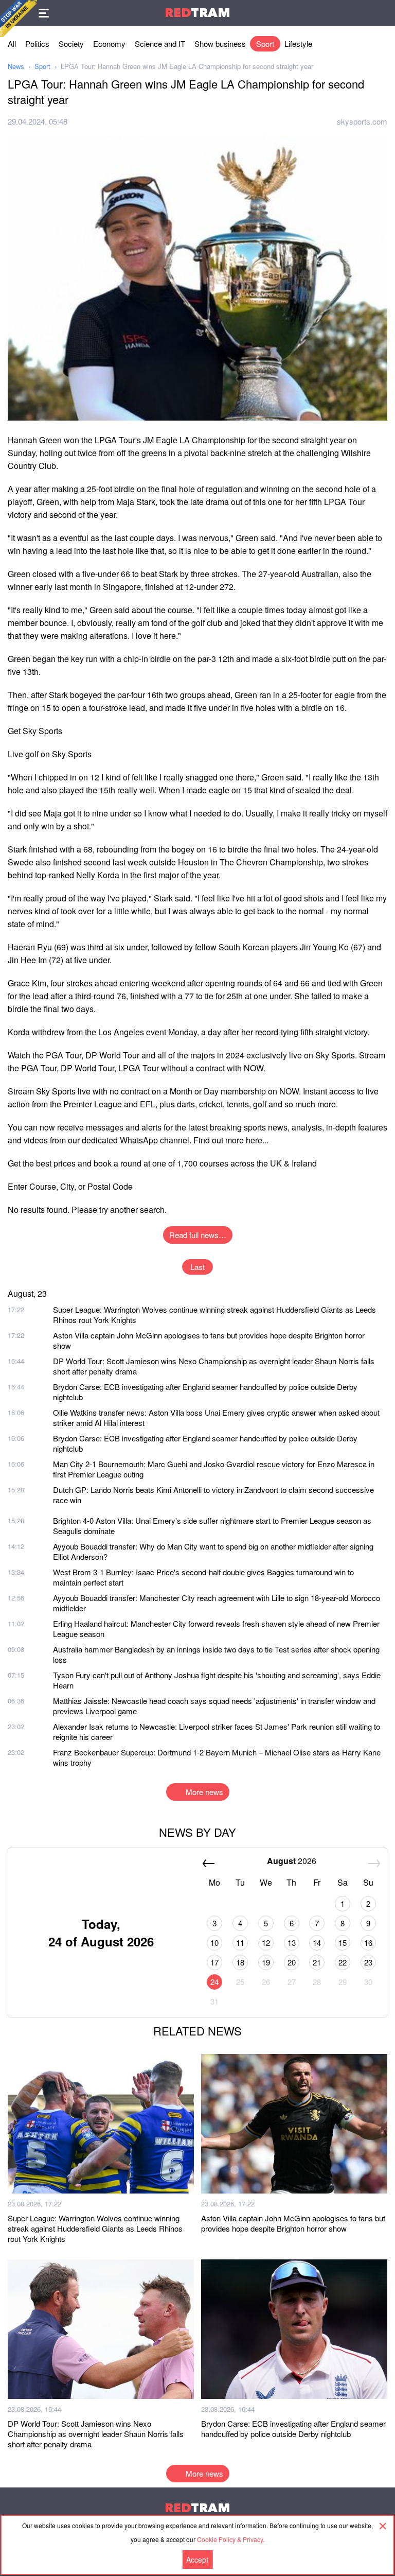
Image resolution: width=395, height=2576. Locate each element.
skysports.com (362, 121)
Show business (220, 43)
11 (240, 1943)
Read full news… (198, 1235)
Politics (37, 43)
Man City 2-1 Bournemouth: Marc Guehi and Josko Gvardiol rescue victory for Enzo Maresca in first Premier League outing (214, 1469)
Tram (197, 13)
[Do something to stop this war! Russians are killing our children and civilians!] (19, 19)
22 (343, 1962)
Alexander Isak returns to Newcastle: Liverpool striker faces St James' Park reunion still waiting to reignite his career (217, 1731)
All (12, 43)
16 (368, 1943)
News (16, 66)
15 (343, 1943)
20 (292, 1962)
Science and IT (160, 43)
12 (266, 1943)
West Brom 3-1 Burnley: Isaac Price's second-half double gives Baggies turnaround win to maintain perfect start (203, 1577)
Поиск (382, 13)
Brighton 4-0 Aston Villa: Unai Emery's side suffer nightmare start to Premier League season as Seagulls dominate (212, 1526)
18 (240, 1962)
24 (214, 1982)
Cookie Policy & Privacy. (231, 2539)
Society (71, 43)
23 (368, 1962)
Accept (197, 2560)
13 (292, 1943)
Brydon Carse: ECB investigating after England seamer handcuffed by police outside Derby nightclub (205, 1392)
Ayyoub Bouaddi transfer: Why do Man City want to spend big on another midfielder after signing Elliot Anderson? (213, 1551)
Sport (265, 43)
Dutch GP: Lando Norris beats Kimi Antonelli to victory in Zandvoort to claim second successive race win (213, 1495)
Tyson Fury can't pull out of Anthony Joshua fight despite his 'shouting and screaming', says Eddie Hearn (217, 1680)
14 (317, 1943)
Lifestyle (298, 43)
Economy (109, 43)
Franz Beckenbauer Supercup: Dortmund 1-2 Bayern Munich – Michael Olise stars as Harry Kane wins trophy (217, 1757)
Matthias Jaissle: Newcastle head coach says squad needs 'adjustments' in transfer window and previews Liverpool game (214, 1706)
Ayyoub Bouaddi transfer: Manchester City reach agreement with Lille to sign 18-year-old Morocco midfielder (217, 1603)
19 (266, 1962)
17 (214, 1962)
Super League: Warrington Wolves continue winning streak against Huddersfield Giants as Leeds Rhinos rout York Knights (214, 1315)
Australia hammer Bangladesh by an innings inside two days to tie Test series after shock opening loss (216, 1654)
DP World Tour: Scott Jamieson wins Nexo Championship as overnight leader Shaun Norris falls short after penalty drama (214, 1366)
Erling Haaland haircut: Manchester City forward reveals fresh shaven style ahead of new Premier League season (216, 1629)
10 (214, 1943)
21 (317, 1962)
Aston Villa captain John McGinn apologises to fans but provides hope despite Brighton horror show (209, 1340)
